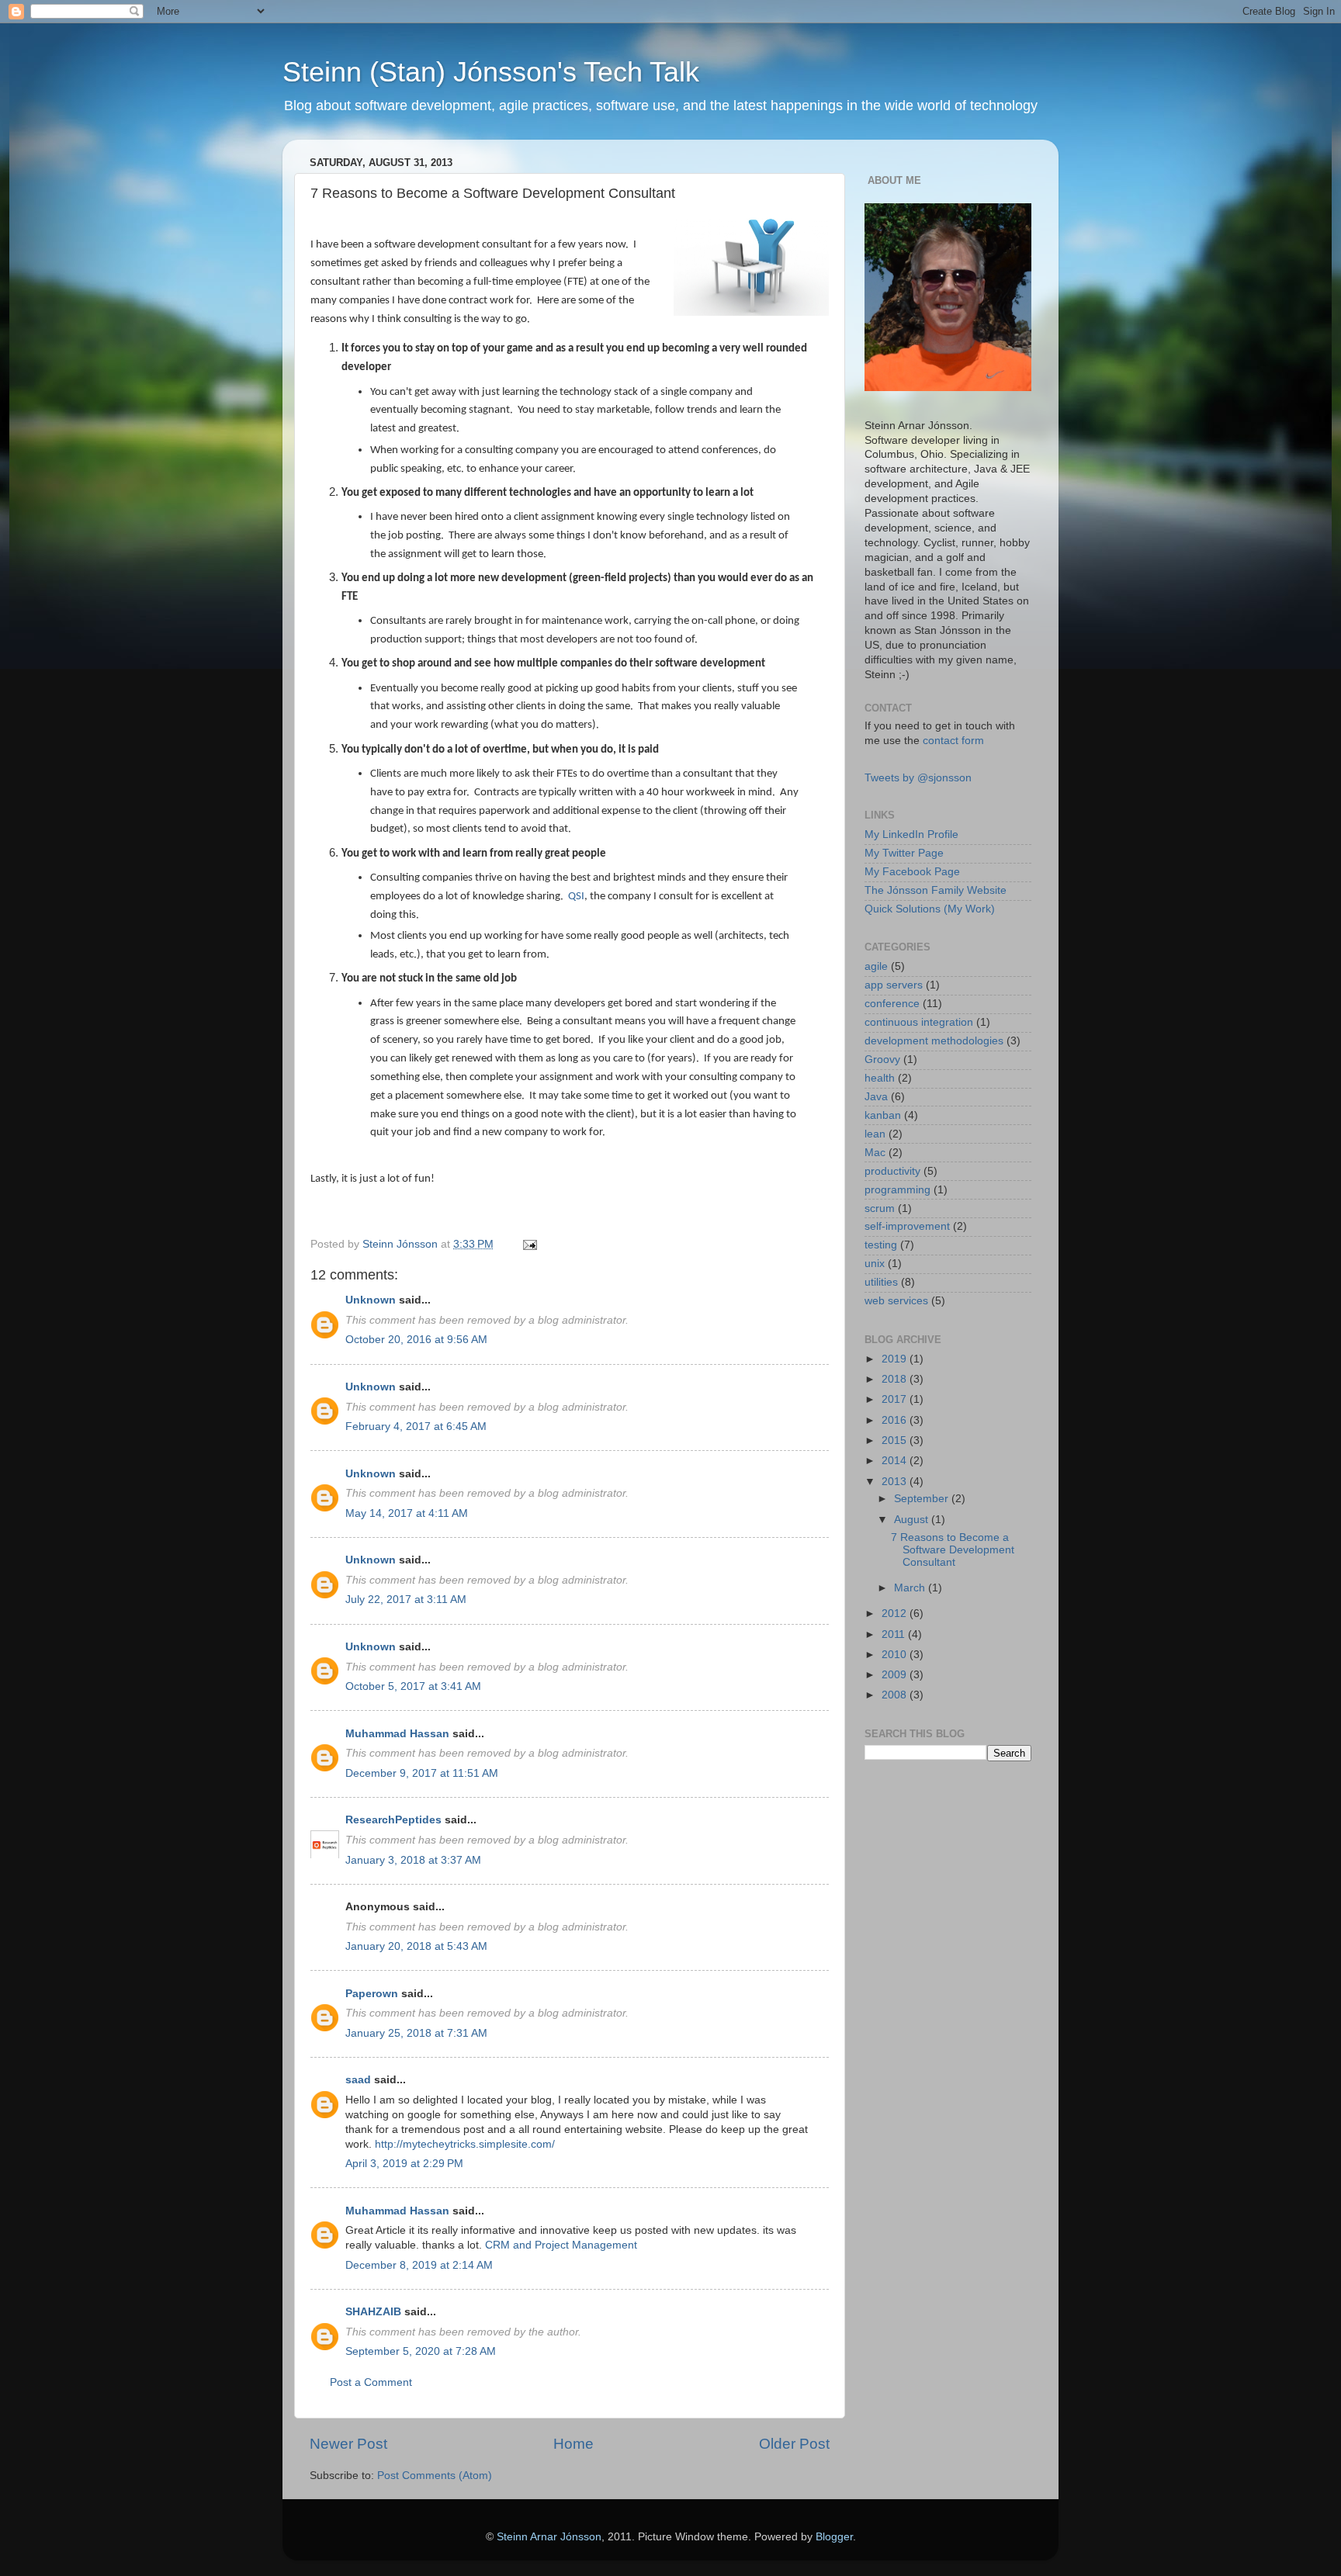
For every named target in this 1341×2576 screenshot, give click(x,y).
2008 (896, 1695)
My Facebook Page (912, 872)
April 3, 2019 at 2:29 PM (404, 2164)
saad (358, 2080)
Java (876, 1097)
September (923, 1499)
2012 (896, 1613)
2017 (896, 1399)
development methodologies (934, 1041)
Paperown (372, 1994)
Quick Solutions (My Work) (930, 909)
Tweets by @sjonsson (918, 778)
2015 (896, 1440)
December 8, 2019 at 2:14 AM (419, 2265)
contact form (953, 741)
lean (875, 1134)
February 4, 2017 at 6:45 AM (416, 1426)
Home (573, 2444)
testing (881, 1245)
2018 (896, 1379)
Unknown (371, 1300)
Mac (875, 1153)
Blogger (834, 2537)
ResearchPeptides (393, 1820)
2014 (896, 1461)
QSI (576, 897)
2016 (896, 1420)
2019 (896, 1359)
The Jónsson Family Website (936, 890)
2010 (896, 1655)
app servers (894, 985)
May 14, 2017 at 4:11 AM (407, 1513)
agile (876, 966)
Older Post (794, 2444)
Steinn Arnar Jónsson (549, 2537)
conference (892, 1004)
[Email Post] (529, 1244)
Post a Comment (371, 2382)
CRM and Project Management (561, 2245)
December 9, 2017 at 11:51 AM (422, 1773)
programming (897, 1190)
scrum (880, 1208)
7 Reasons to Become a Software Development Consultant (953, 1550)
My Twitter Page (904, 853)
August (913, 1520)
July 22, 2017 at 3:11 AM (406, 1600)
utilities (881, 1282)
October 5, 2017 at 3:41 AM (413, 1686)
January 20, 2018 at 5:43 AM (416, 1946)
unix (875, 1264)
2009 (896, 1675)
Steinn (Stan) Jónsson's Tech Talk (491, 72)
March (911, 1588)
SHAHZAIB (373, 2312)
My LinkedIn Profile (911, 834)
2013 (896, 1482)
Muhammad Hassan (397, 1734)
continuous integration (919, 1022)
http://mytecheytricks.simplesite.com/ (465, 2144)
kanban (883, 1115)
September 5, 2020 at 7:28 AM (421, 2351)
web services (896, 1301)
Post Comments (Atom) (435, 2476)
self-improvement (907, 1226)
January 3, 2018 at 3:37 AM (413, 1860)
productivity (892, 1171)
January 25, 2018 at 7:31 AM (416, 2033)
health (880, 1078)
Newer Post (348, 2444)
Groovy (882, 1059)
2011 (895, 1634)
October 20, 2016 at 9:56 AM (416, 1340)
